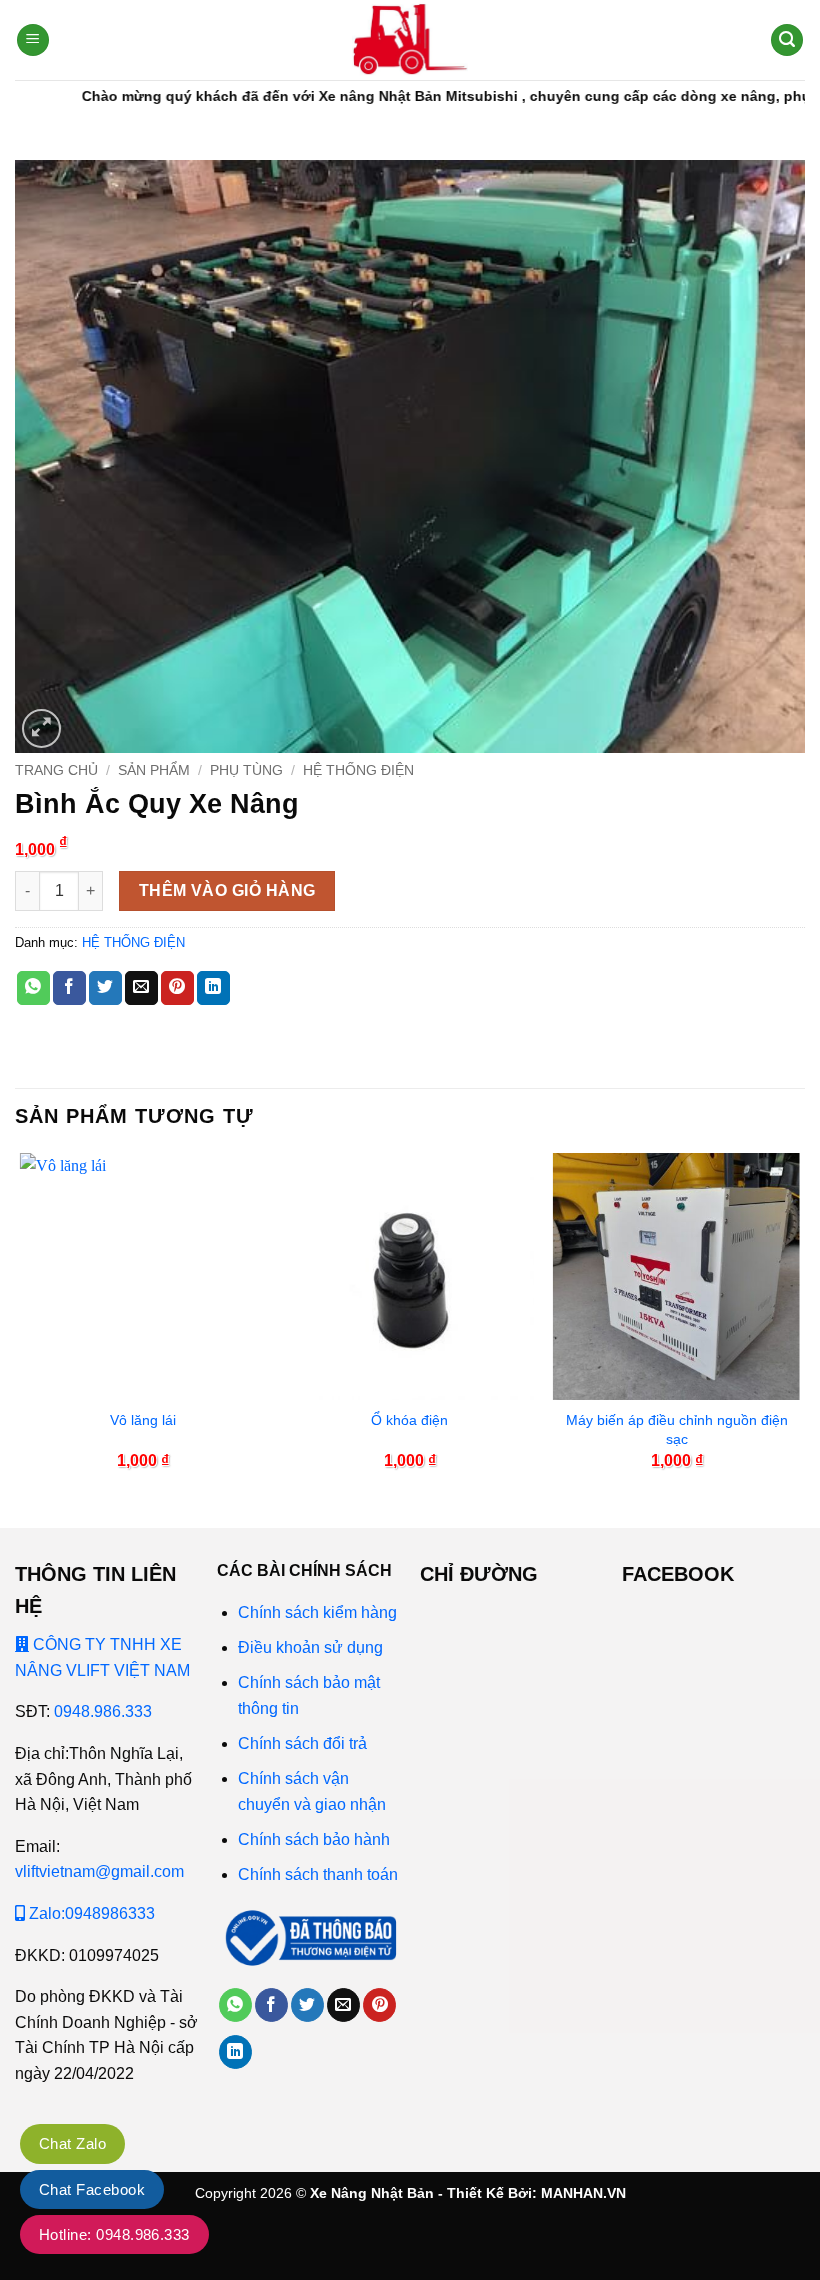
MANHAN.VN (583, 2193)
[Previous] (21, 1324)
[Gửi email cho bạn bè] (141, 988)
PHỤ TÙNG (246, 770)
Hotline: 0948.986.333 (114, 2234)
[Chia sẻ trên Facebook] (69, 988)
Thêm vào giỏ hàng (227, 890)
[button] (33, 40)
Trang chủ (56, 770)
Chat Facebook (92, 2189)
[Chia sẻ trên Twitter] (105, 988)
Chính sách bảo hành (314, 1839)
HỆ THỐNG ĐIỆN (358, 770)
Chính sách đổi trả (302, 1743)
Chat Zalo (72, 2143)
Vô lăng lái (143, 1420)
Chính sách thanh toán (318, 1874)
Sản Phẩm (154, 770)
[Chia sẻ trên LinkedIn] (213, 988)
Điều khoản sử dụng (310, 1647)
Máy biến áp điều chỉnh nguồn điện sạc (677, 1429)
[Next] (799, 1324)
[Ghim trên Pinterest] (177, 988)
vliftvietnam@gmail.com (99, 1871)
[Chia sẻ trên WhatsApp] (33, 988)
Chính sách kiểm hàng (317, 1612)
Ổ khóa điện (409, 1420)
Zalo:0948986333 (90, 1913)
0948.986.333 (103, 1711)
